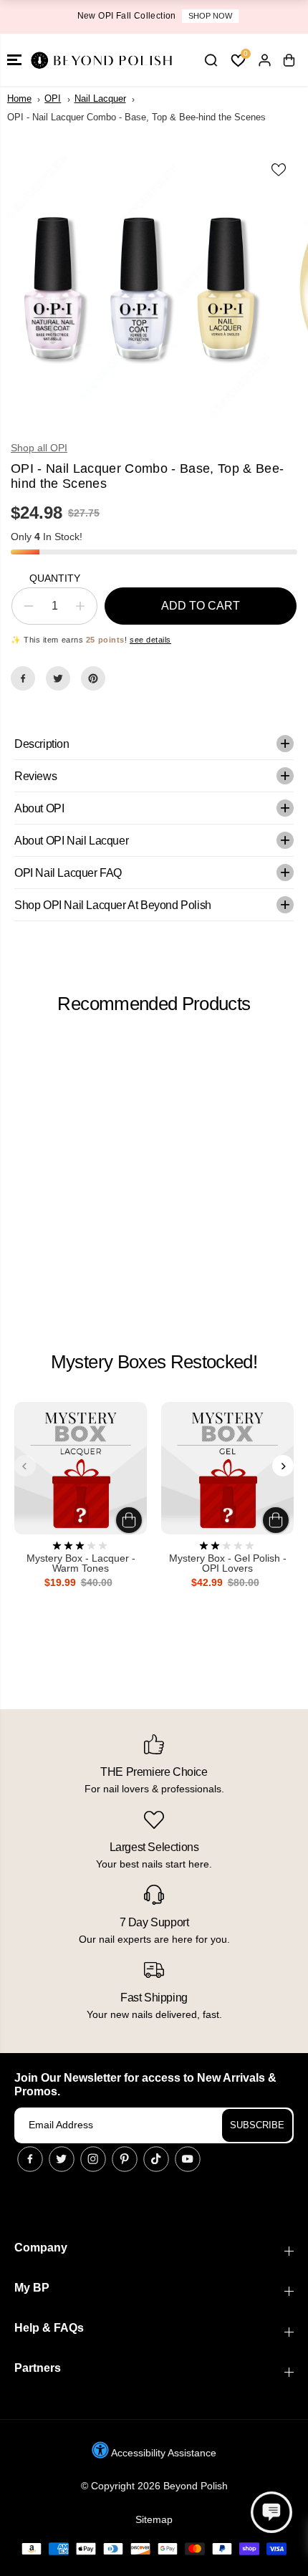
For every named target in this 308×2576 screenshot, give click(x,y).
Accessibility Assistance (163, 2453)
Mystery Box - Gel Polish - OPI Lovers (228, 1563)
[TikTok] (156, 2159)
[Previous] (25, 1466)
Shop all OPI (39, 448)
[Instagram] (93, 2159)
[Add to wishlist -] (279, 170)
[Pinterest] (93, 678)
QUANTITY (55, 578)
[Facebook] (23, 678)
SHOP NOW (207, 16)
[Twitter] (58, 678)
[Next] (283, 1466)
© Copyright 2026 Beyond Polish (154, 2486)
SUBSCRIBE (257, 2125)
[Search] (211, 60)
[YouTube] (188, 2159)
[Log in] (264, 60)
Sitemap (154, 2519)
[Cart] (289, 60)
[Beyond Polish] (100, 60)
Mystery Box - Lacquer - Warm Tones (81, 1563)
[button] (14, 60)
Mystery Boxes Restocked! (154, 1362)
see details (150, 640)
